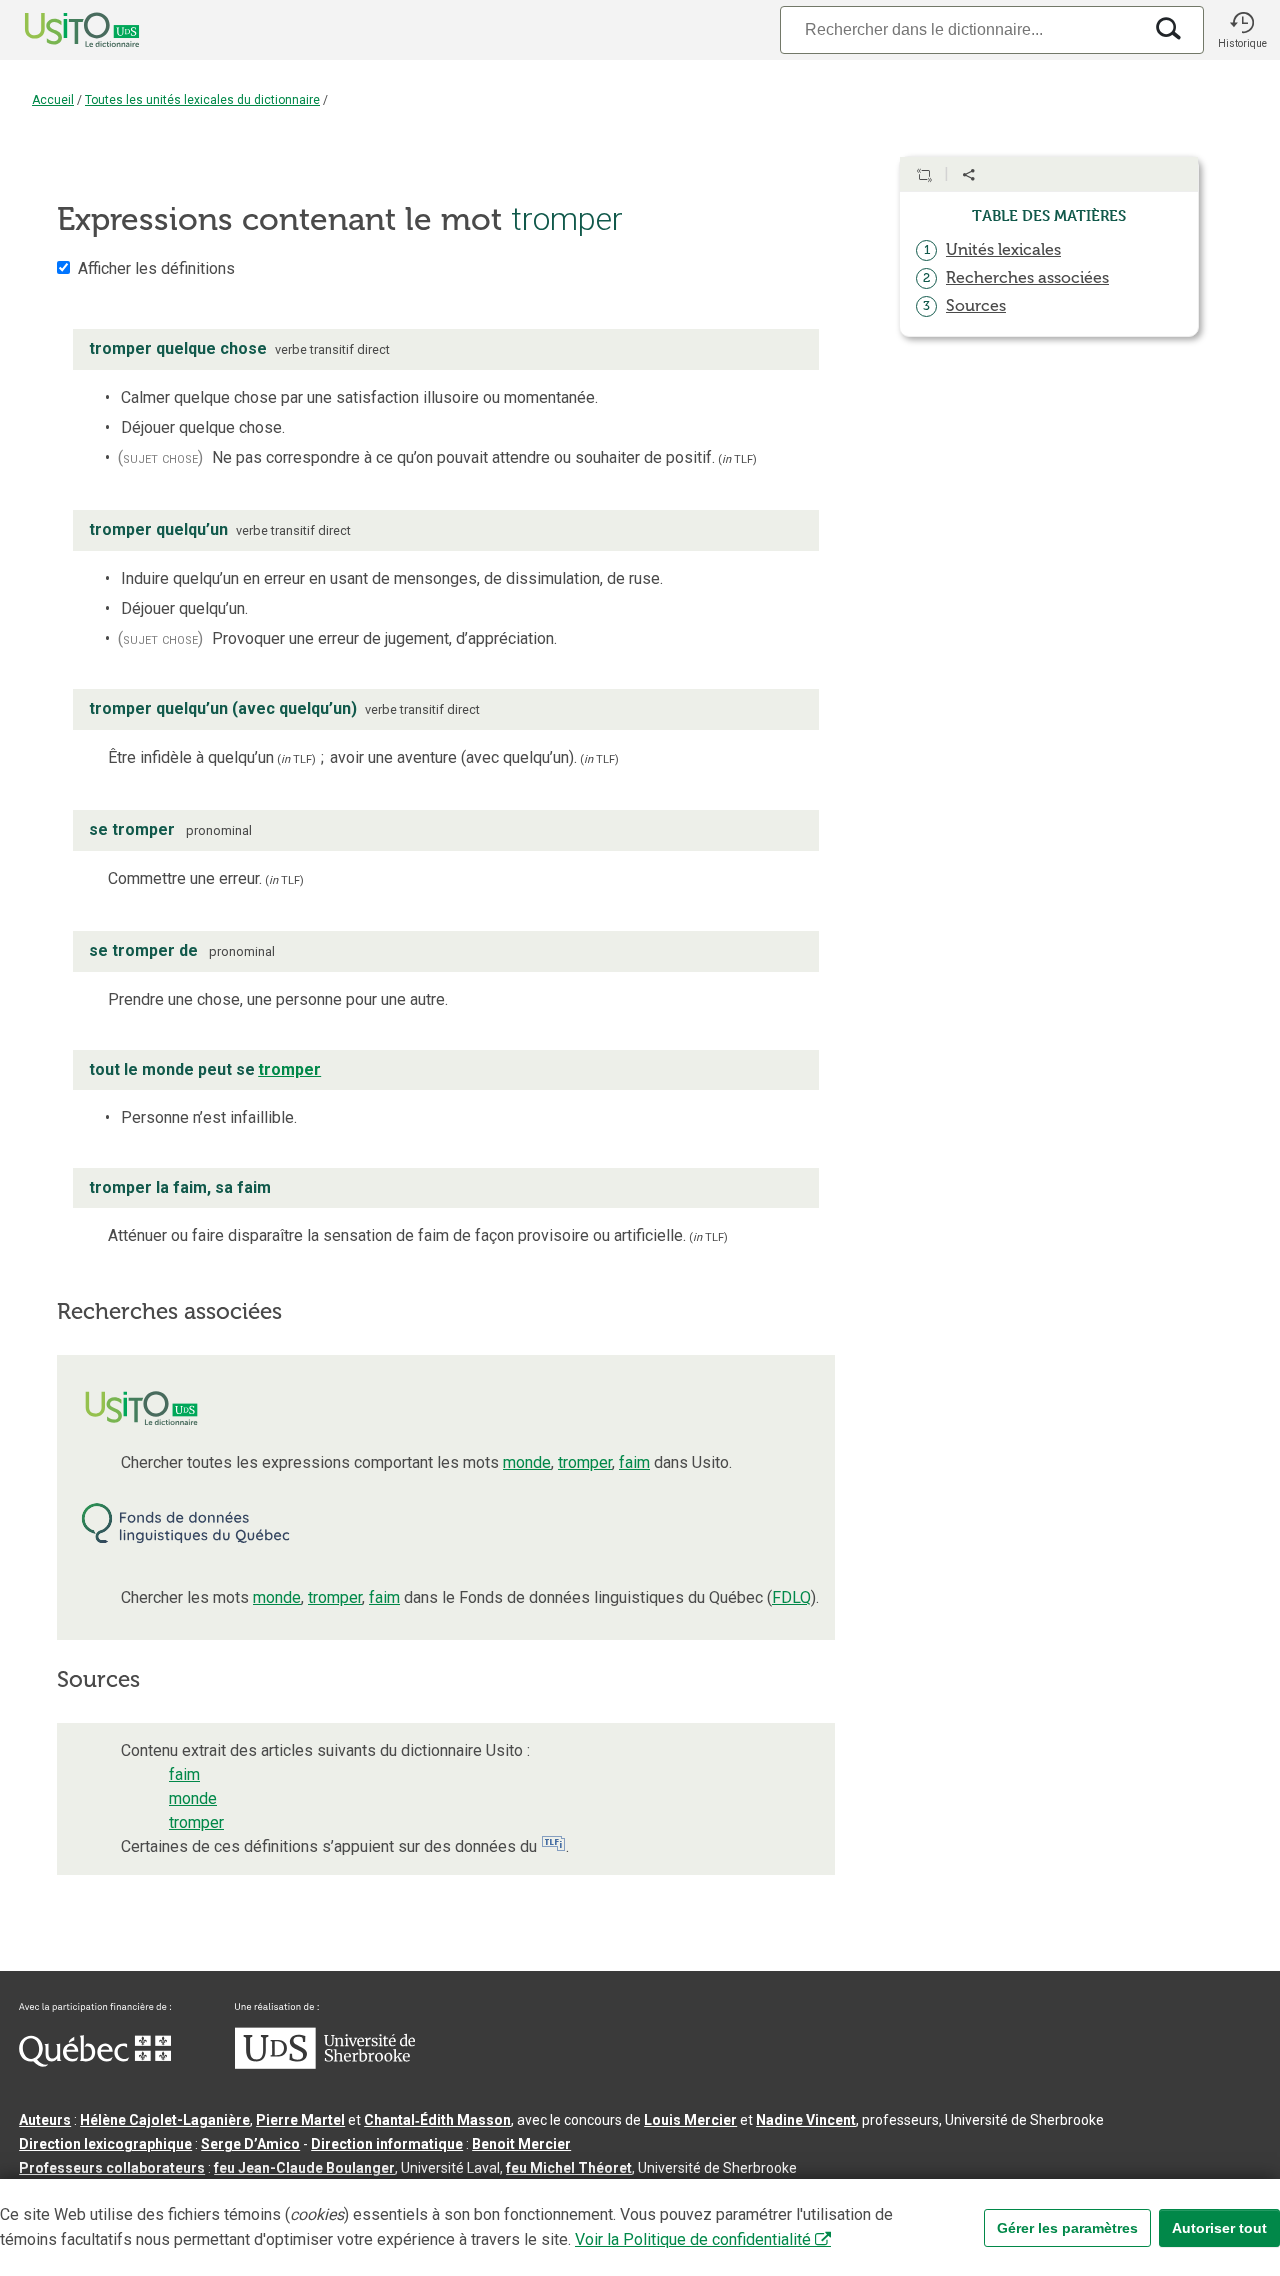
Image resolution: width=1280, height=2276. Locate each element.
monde (527, 1462)
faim (634, 1462)
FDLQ (791, 1597)
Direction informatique (387, 2144)
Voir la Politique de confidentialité (693, 2239)
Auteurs (45, 2120)
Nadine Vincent (806, 2120)
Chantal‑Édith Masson (437, 2120)
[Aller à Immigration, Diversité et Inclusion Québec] (95, 2062)
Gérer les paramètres (1067, 2228)
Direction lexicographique (105, 2144)
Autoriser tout (1219, 2228)
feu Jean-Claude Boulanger (304, 2168)
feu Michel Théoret (569, 2168)
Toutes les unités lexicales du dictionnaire (202, 100)
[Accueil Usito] (60, 30)
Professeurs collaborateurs (112, 2168)
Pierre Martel (300, 2120)
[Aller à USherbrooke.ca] (325, 2064)
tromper (585, 1462)
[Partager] (969, 175)
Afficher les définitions (156, 268)
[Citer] (924, 175)
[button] (1242, 30)
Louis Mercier (690, 2120)
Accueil (53, 100)
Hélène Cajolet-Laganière (165, 2120)
